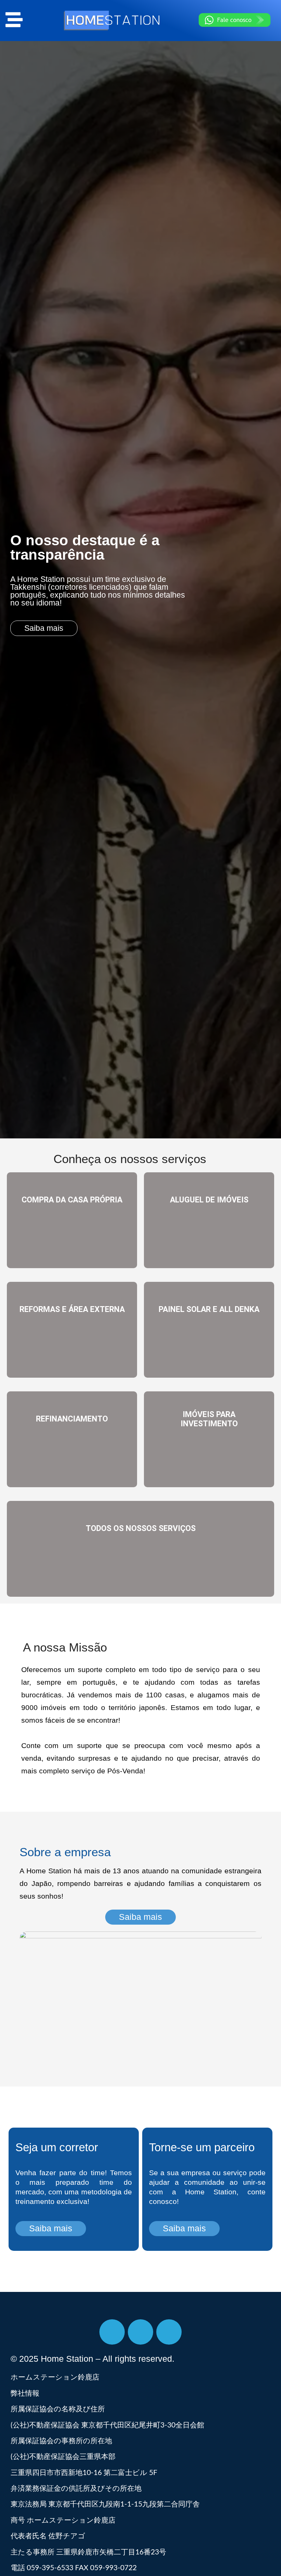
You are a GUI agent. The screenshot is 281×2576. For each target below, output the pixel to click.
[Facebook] (112, 2332)
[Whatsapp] (169, 2332)
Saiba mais (72, 1245)
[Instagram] (140, 2332)
